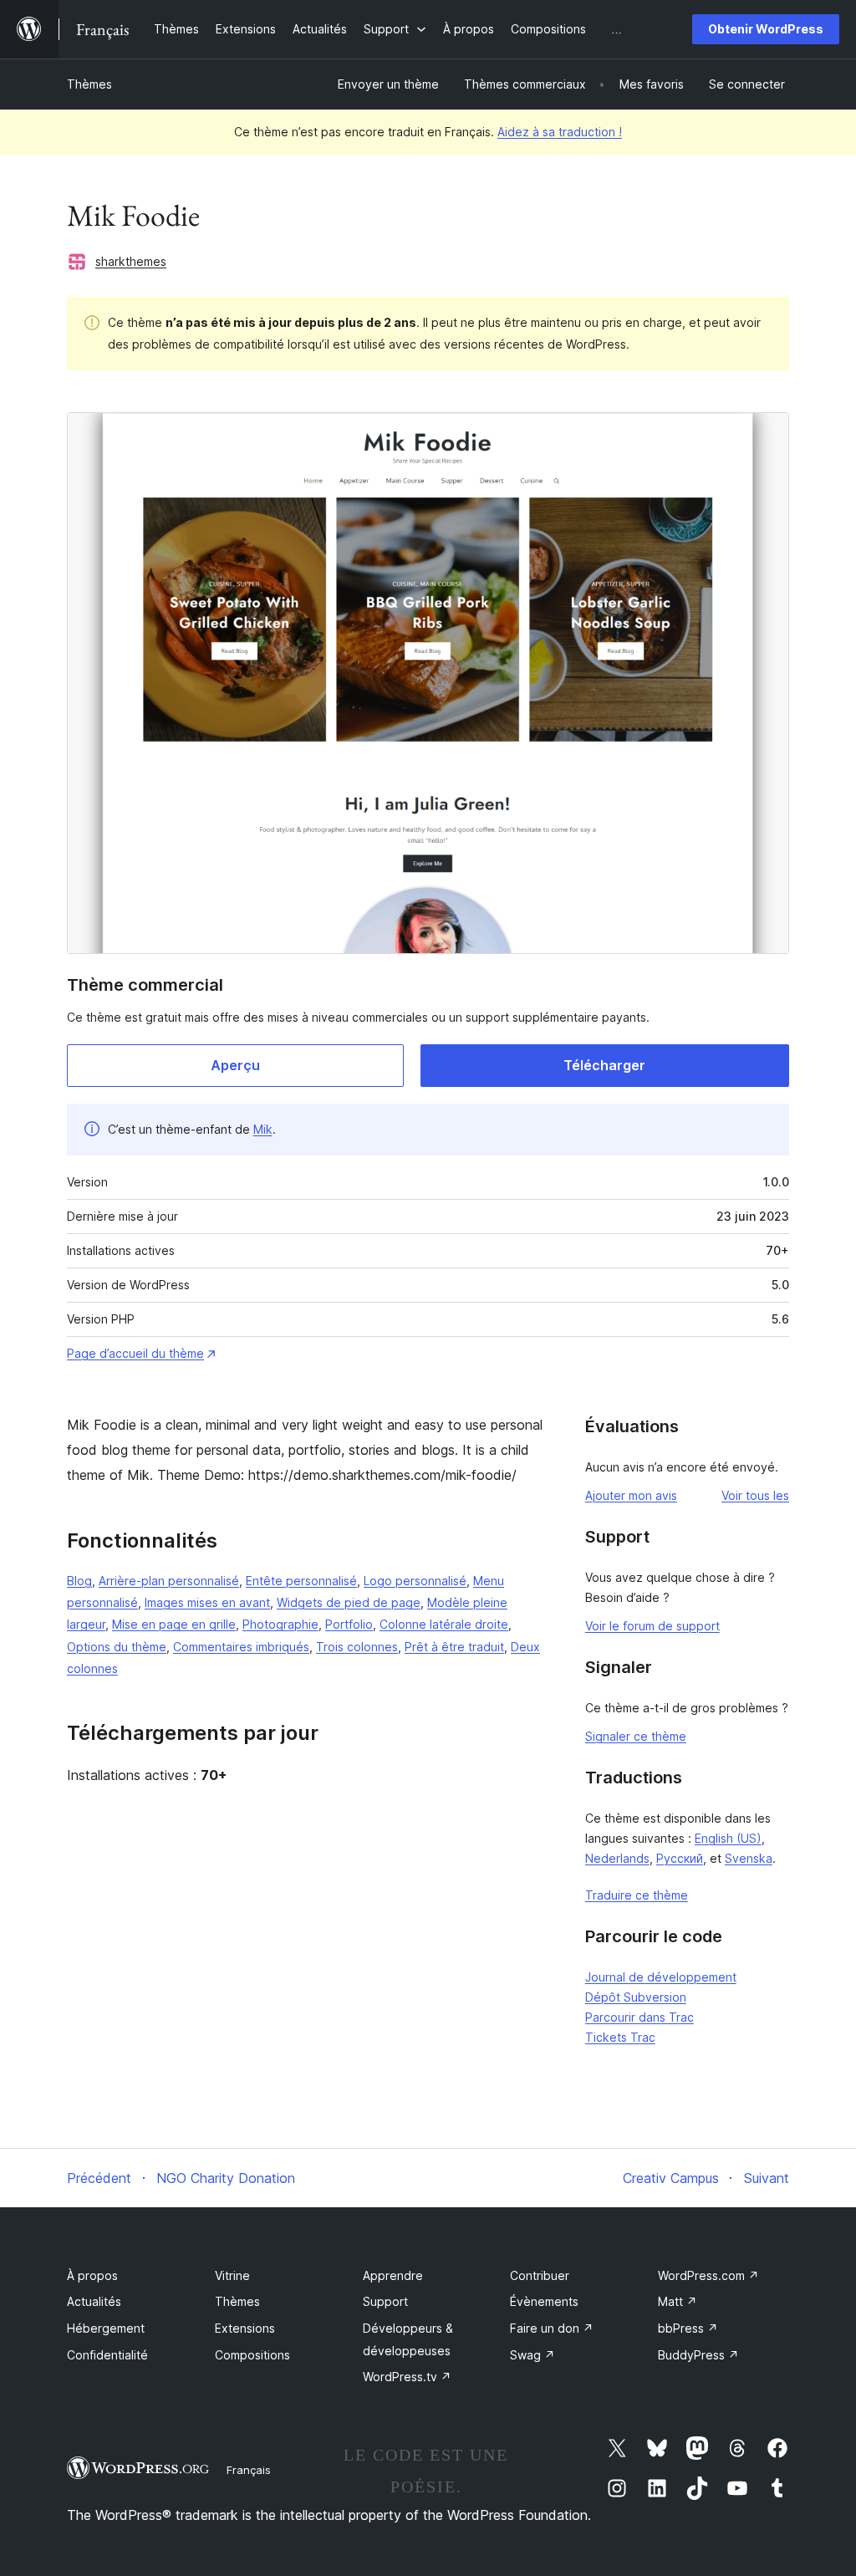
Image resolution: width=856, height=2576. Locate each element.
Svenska (749, 1858)
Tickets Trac (620, 2037)
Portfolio (349, 1624)
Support (385, 2301)
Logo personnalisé (415, 1581)
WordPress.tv (407, 2377)
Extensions (245, 2328)
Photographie (280, 1624)
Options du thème (117, 1647)
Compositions (252, 2355)
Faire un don (552, 2328)
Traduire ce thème (637, 1895)
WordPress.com (708, 2275)
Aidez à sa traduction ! (560, 132)
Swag (532, 2355)
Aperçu (235, 1065)
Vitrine (232, 2275)
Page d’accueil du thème (135, 1353)
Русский (680, 1858)
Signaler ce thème (636, 1736)
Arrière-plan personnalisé (169, 1581)
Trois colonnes (357, 1647)
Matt (678, 2301)
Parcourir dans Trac (639, 2017)
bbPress (688, 2328)
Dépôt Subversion (636, 1997)
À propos (92, 2275)
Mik (263, 1129)
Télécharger (604, 1065)
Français (249, 2470)
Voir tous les (755, 1495)
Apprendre (393, 2275)
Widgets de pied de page (349, 1602)
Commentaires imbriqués (241, 1647)
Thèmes (89, 84)
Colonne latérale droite (444, 1624)
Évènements (544, 2301)
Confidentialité (107, 2355)
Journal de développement (661, 1977)
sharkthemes (131, 261)
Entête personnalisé (301, 1581)
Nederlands (617, 1858)
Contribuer (540, 2275)
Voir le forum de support (652, 1626)
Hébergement (106, 2328)
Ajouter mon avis (631, 1495)
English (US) (728, 1838)
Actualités (94, 2301)
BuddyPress (698, 2355)
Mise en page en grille (174, 1624)
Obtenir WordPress (766, 29)
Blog (79, 1581)
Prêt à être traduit (454, 1647)
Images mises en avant (207, 1602)
